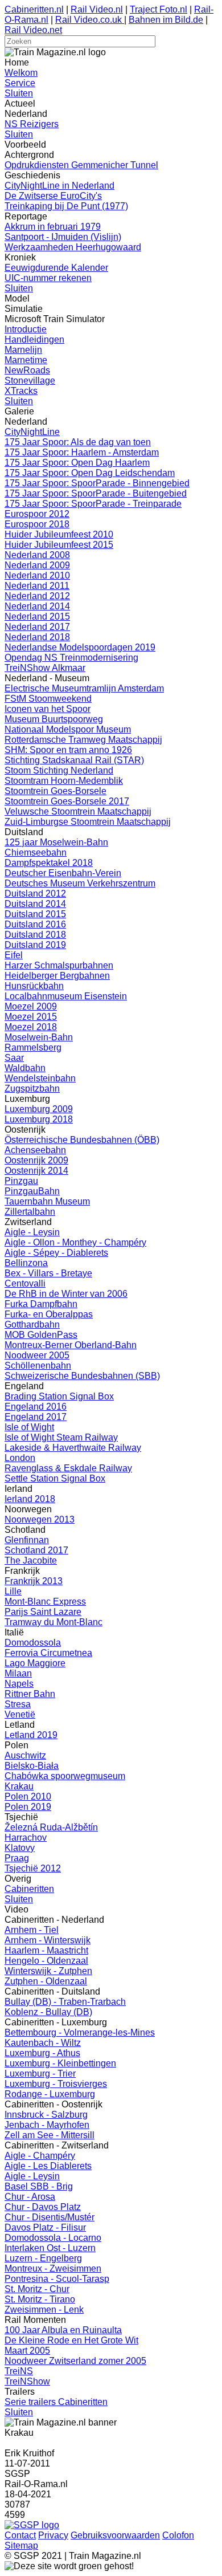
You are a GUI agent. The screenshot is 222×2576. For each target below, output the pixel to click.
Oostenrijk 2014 (36, 1171)
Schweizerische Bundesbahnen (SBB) (82, 1376)
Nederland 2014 (37, 606)
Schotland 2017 (36, 1550)
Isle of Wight (29, 1427)
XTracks (21, 391)
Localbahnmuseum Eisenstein (66, 996)
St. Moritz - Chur (37, 2289)
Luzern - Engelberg (43, 2258)
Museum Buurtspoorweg (54, 719)
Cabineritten (29, 1889)
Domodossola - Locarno (53, 2238)
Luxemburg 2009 (39, 1109)
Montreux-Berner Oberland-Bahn (71, 1345)
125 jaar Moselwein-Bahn (56, 842)
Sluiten (19, 93)
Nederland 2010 (37, 575)
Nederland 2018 (37, 637)
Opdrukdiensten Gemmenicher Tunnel (81, 165)
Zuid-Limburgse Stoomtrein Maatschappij (88, 822)
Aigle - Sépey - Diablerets (56, 1253)
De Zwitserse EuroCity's (53, 196)
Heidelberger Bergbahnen (57, 976)
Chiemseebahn (36, 852)
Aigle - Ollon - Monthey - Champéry (75, 1242)
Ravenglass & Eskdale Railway (68, 1468)
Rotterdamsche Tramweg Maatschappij (83, 740)
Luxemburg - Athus (42, 2053)
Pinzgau (21, 1181)
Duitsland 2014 (35, 904)
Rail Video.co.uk (90, 20)
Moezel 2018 (31, 1027)
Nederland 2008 (37, 555)
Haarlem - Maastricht (46, 1950)
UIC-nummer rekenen (48, 278)
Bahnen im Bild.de (166, 20)
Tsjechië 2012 (33, 1868)
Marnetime (26, 360)
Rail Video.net (33, 30)
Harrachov (26, 1838)
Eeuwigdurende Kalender (56, 268)
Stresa (18, 1704)
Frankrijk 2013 (34, 1581)
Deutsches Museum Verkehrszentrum (80, 883)
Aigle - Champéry (40, 2156)
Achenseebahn (35, 1150)
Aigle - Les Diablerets (48, 2166)
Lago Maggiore (35, 1663)
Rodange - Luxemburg (50, 2094)
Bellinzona (26, 1263)
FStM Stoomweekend (48, 699)
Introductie (26, 329)
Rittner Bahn (30, 1694)
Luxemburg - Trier (40, 2074)
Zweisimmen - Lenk (44, 2310)
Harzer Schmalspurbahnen (59, 965)
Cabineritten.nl (34, 9)
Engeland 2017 (36, 1417)
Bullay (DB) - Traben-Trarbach (65, 2002)
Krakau (19, 1786)
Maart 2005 (27, 2351)
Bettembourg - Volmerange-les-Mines (80, 2032)
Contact (20, 2535)
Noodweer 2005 (37, 1355)
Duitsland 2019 (35, 945)
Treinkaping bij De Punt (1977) (66, 206)
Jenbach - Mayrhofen (47, 2125)
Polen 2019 (28, 1807)
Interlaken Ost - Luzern (50, 2248)
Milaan (18, 1673)
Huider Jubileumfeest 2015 (59, 545)
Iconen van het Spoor (48, 709)
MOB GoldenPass (41, 1335)
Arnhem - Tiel (32, 1930)
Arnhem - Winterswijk (48, 1940)
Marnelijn (23, 350)
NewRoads (27, 370)
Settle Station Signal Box (55, 1478)
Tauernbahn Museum (47, 1201)
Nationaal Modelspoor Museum (68, 729)
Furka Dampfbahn (41, 1304)
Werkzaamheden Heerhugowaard (73, 247)
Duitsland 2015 (35, 914)
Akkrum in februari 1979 (53, 227)
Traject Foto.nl (159, 9)
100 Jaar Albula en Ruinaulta (63, 2330)
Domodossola (33, 1643)
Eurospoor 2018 (37, 524)
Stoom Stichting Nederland (59, 770)
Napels (19, 1684)
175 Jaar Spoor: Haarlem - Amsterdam (82, 452)
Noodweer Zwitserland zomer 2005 (75, 2361)
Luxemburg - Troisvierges (56, 2084)
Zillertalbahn (30, 1212)
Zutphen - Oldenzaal (46, 1981)
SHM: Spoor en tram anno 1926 (68, 750)
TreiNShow (27, 2381)
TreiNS (19, 2371)
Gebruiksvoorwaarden (115, 2535)
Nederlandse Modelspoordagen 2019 (80, 647)
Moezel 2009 (31, 1006)
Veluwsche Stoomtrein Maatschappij (78, 811)
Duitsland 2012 (35, 894)
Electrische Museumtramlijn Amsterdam (84, 688)
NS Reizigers (32, 124)
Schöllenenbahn (38, 1366)
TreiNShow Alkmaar (45, 668)
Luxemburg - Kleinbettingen (60, 2063)
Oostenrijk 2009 (36, 1160)
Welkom (21, 73)
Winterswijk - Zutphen (48, 1971)
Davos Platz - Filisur (45, 2227)
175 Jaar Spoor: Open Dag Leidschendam (90, 473)
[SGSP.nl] (32, 2525)
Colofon (178, 2535)
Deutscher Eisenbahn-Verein (63, 873)
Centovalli (25, 1283)
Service (20, 83)
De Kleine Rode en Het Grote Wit (71, 2340)
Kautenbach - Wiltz (43, 2043)
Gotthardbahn (32, 1324)
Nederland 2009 (37, 565)
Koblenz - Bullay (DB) (48, 2012)
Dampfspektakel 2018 (49, 863)
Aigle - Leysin (32, 1232)
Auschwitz (25, 1755)
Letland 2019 (31, 1735)
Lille (13, 1591)
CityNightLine (32, 432)
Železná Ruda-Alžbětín (51, 1827)
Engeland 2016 (36, 1407)
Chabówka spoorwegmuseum (65, 1776)
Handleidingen (34, 339)
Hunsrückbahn (34, 986)
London (20, 1458)
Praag (17, 1858)
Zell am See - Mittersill (50, 2135)
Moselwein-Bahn (39, 1037)
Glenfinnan (27, 1540)
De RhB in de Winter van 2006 (66, 1294)
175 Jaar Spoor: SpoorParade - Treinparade (93, 504)
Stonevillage (30, 381)
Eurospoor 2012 (37, 514)
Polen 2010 (28, 1796)
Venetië (20, 1714)
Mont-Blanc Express (45, 1602)
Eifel (14, 955)
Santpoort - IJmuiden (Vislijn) (63, 237)
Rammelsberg (33, 1047)
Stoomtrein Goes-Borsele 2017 (67, 801)
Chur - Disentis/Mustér (50, 2217)
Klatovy (20, 1848)
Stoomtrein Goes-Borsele (55, 791)
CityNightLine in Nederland (59, 186)
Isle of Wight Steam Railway (61, 1437)
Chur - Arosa (30, 2197)
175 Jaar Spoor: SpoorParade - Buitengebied (96, 493)
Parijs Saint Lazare (43, 1612)
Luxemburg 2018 (39, 1119)
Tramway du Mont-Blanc (54, 1622)
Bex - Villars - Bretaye (48, 1273)
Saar (14, 1058)
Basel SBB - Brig (39, 2186)
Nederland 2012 (37, 596)
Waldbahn (25, 1068)
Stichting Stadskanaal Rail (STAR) (74, 760)
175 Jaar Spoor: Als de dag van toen (78, 442)
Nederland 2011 (37, 586)
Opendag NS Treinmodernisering (71, 658)
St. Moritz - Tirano (40, 2299)
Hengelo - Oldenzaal (46, 1961)
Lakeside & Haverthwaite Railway (73, 1448)
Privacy (53, 2535)
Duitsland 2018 (35, 935)
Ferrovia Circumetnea (48, 1653)
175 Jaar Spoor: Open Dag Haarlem (77, 463)
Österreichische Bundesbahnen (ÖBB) (82, 1140)
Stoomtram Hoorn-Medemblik (64, 781)
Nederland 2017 (37, 627)
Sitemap (21, 2546)
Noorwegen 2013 (40, 1519)
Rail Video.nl (97, 9)
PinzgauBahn (32, 1191)
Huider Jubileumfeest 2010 (59, 534)
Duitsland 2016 (35, 924)
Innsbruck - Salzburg (46, 2115)
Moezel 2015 (31, 1017)
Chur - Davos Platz (43, 2207)
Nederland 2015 (37, 616)
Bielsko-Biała (32, 1766)
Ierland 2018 (30, 1499)
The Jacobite (31, 1560)
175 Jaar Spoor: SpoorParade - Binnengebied (97, 483)
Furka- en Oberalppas (49, 1314)
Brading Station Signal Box (59, 1396)
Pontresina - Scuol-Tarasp (57, 2279)
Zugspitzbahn (32, 1088)
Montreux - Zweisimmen (53, 2268)
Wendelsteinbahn (40, 1078)
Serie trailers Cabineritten (56, 2402)
